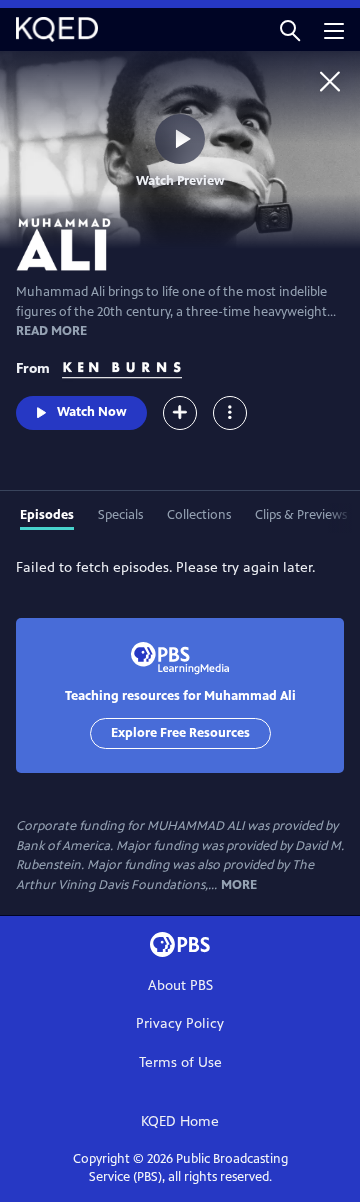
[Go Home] (330, 81)
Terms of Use (180, 1062)
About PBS (180, 985)
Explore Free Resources (180, 733)
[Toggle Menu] (230, 413)
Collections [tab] (199, 515)
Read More (51, 331)
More (239, 885)
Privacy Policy (180, 1023)
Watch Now (92, 412)
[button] (290, 29)
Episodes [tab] (47, 515)
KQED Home (180, 1121)
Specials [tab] (120, 515)
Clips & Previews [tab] (301, 515)
